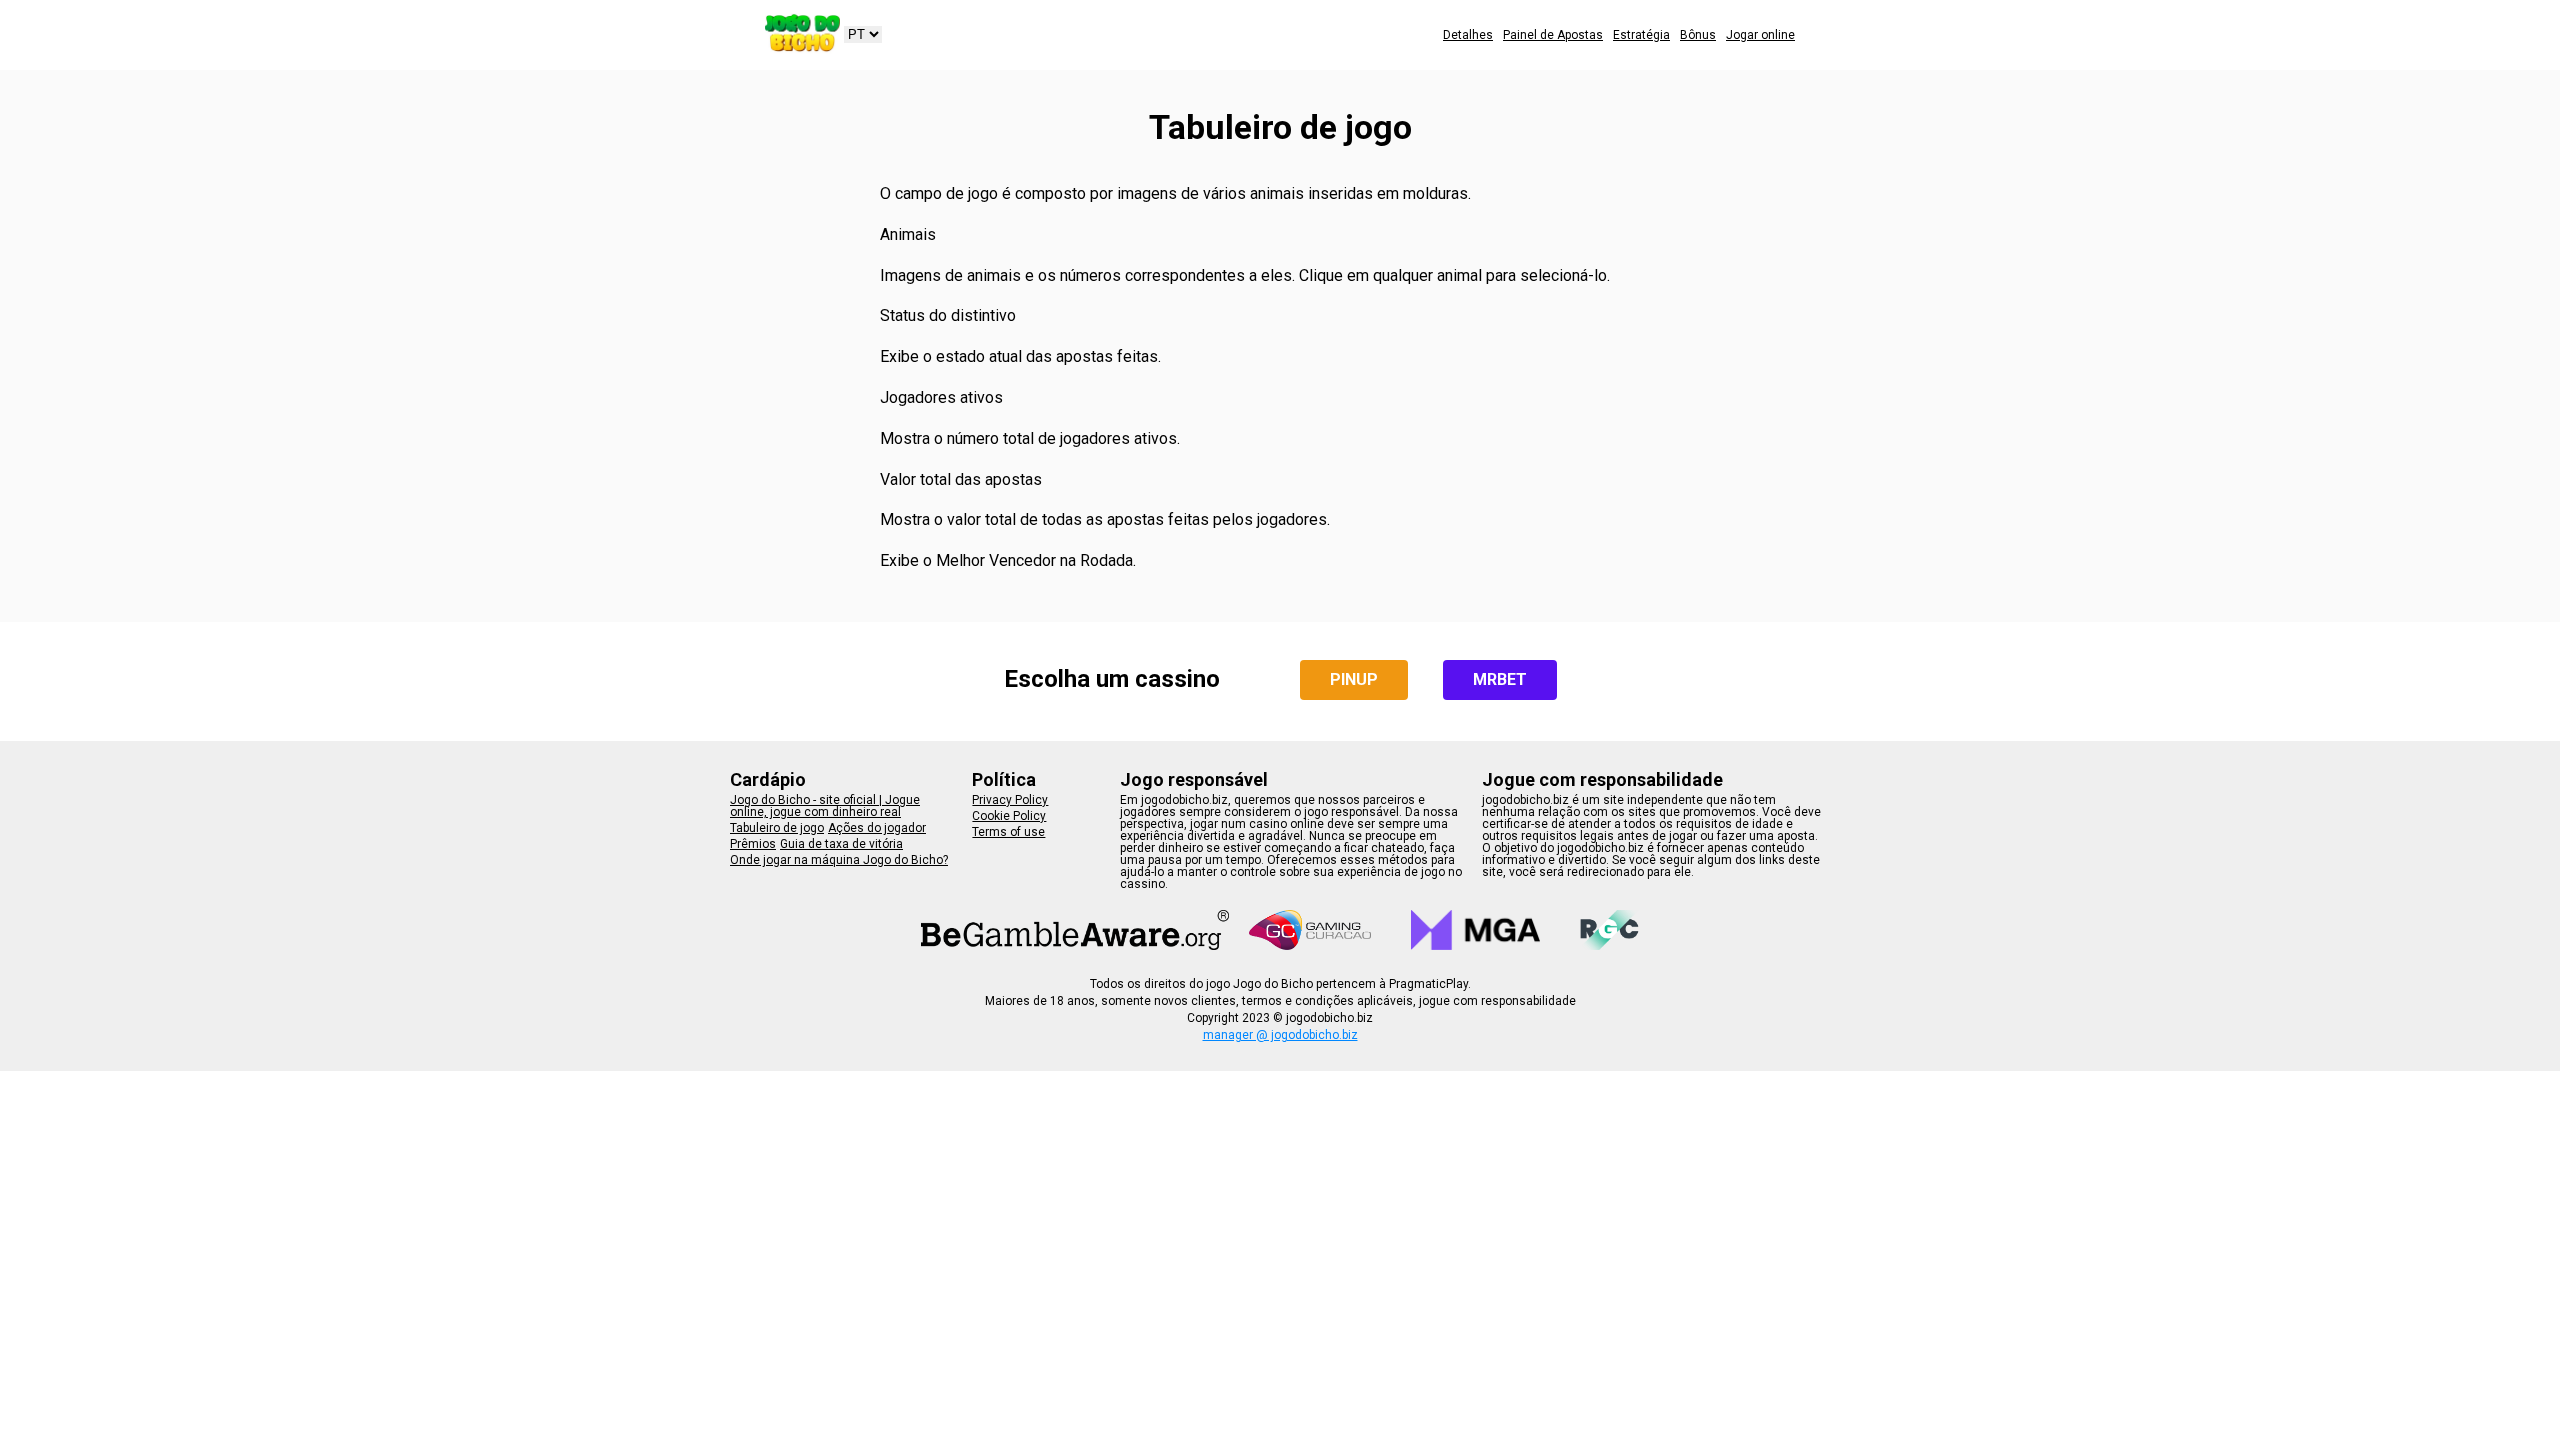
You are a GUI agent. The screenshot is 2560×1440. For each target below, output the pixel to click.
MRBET (1500, 679)
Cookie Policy (1009, 816)
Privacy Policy (1010, 800)
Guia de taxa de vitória (841, 844)
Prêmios (753, 844)
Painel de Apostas (1553, 35)
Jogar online (1760, 35)
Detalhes (1468, 35)
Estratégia (1641, 35)
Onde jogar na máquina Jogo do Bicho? (839, 860)
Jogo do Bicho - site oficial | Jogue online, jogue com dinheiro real (825, 806)
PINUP (1354, 679)
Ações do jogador (877, 828)
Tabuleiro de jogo (777, 828)
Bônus (1698, 35)
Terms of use (1008, 832)
